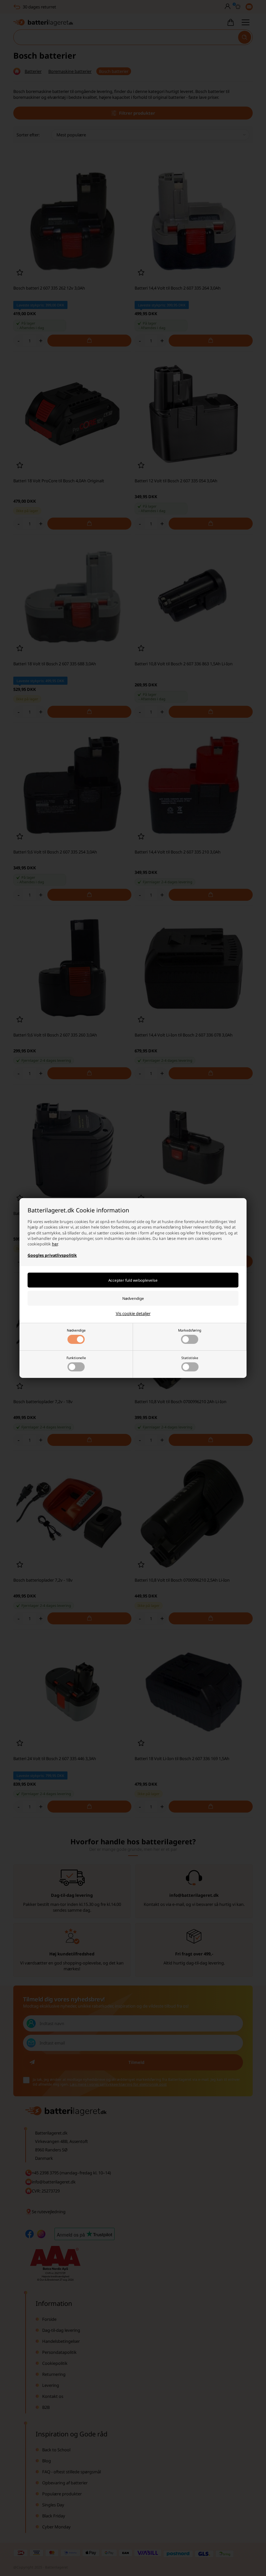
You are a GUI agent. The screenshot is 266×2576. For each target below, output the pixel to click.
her (55, 1244)
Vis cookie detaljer (133, 1313)
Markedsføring (190, 1330)
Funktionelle (76, 1358)
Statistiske (190, 1358)
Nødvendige (76, 1330)
